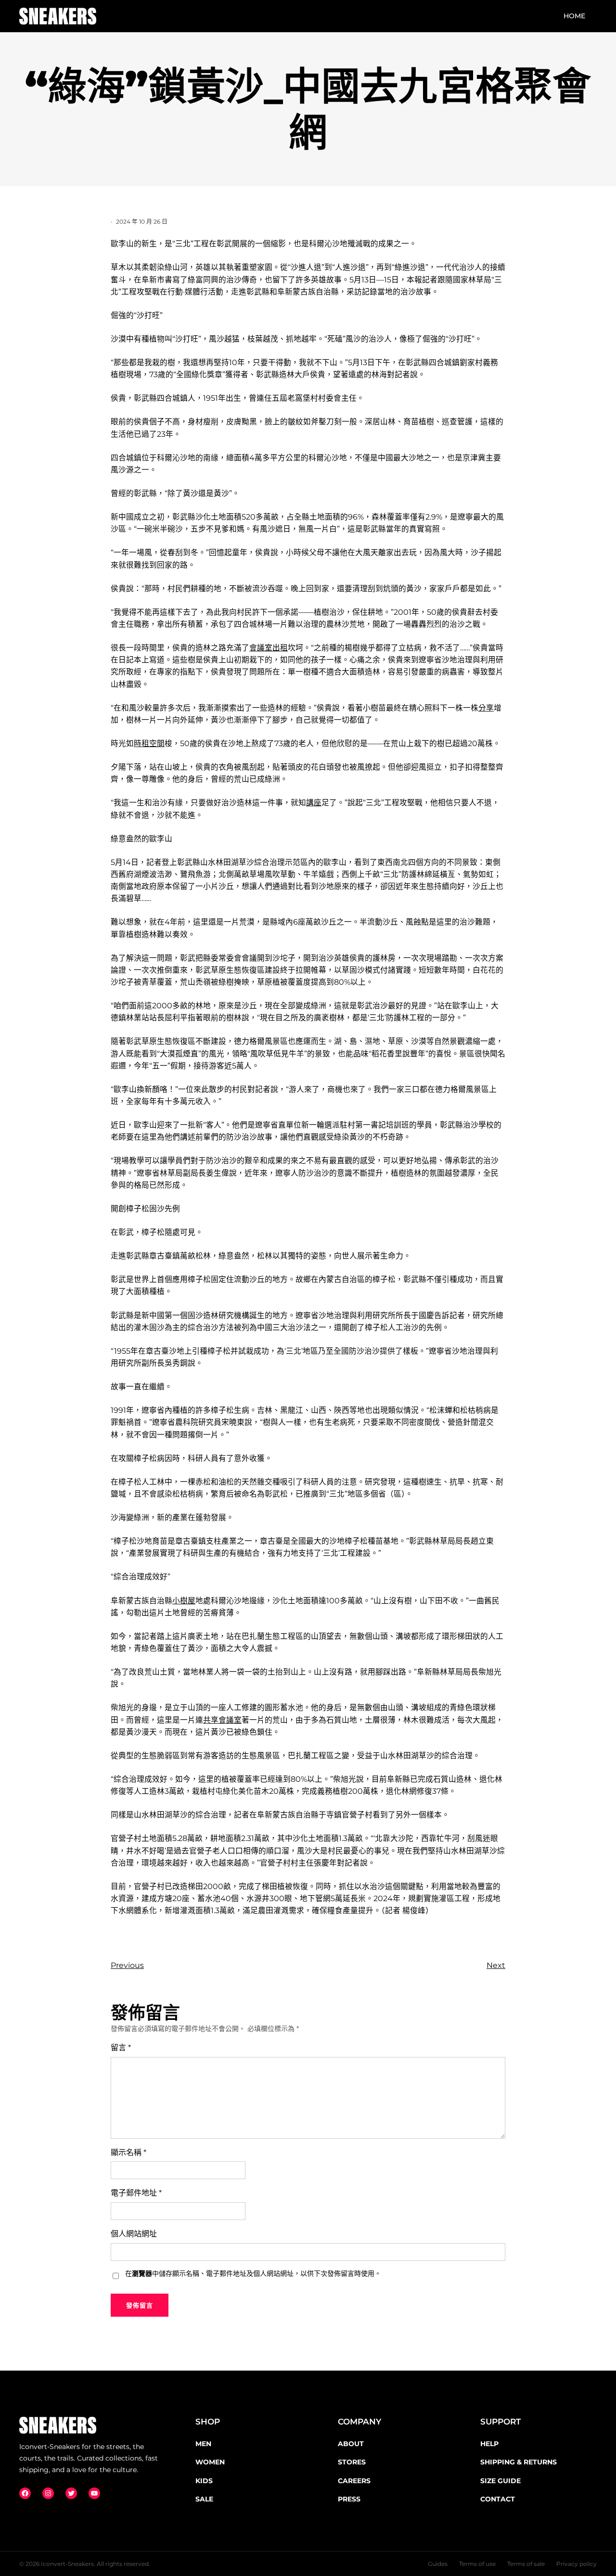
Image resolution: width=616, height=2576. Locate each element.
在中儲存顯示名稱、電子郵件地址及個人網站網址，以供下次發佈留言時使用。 (253, 2273)
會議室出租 (269, 648)
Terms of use (477, 2564)
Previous (127, 1965)
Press (349, 2499)
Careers (354, 2481)
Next (496, 1965)
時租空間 (149, 743)
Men (203, 2444)
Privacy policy (577, 2564)
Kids (204, 2481)
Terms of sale (526, 2564)
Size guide (500, 2481)
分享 (486, 708)
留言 (121, 2048)
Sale (204, 2499)
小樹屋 (184, 1601)
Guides (438, 2564)
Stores (352, 2462)
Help (489, 2444)
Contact (498, 2499)
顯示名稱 (128, 2152)
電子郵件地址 (136, 2193)
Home (574, 16)
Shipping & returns (519, 2462)
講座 (314, 803)
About (351, 2444)
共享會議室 (222, 1720)
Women (210, 2462)
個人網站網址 (134, 2234)
